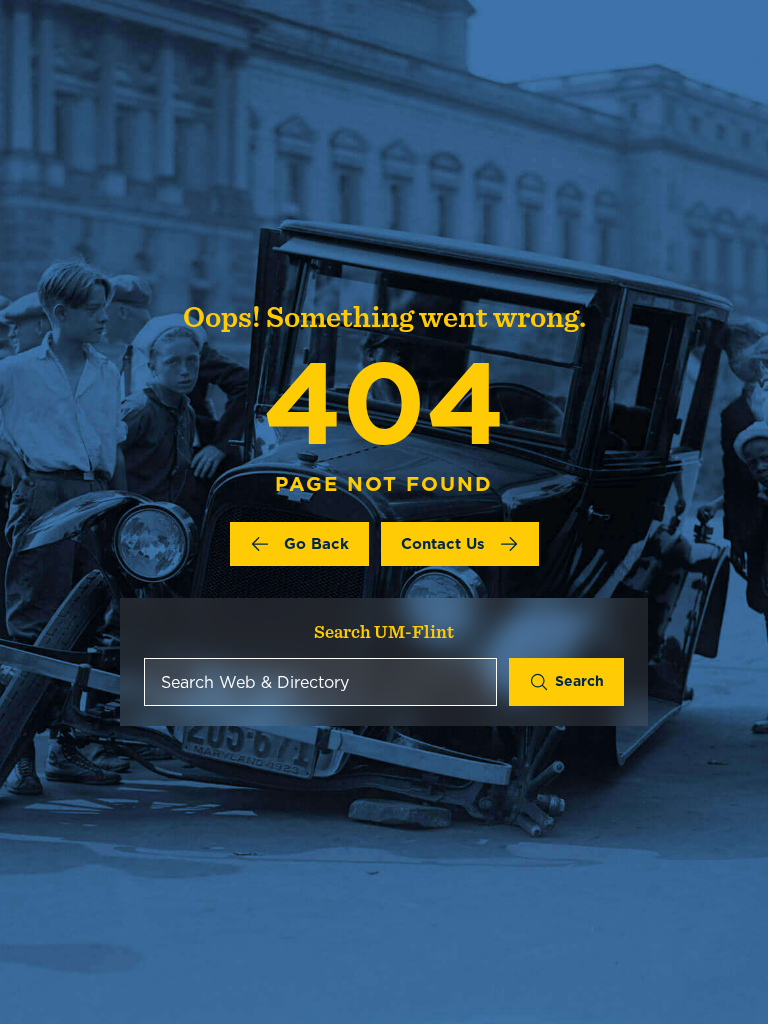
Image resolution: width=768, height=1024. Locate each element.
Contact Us (443, 543)
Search (579, 681)
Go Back (316, 543)
